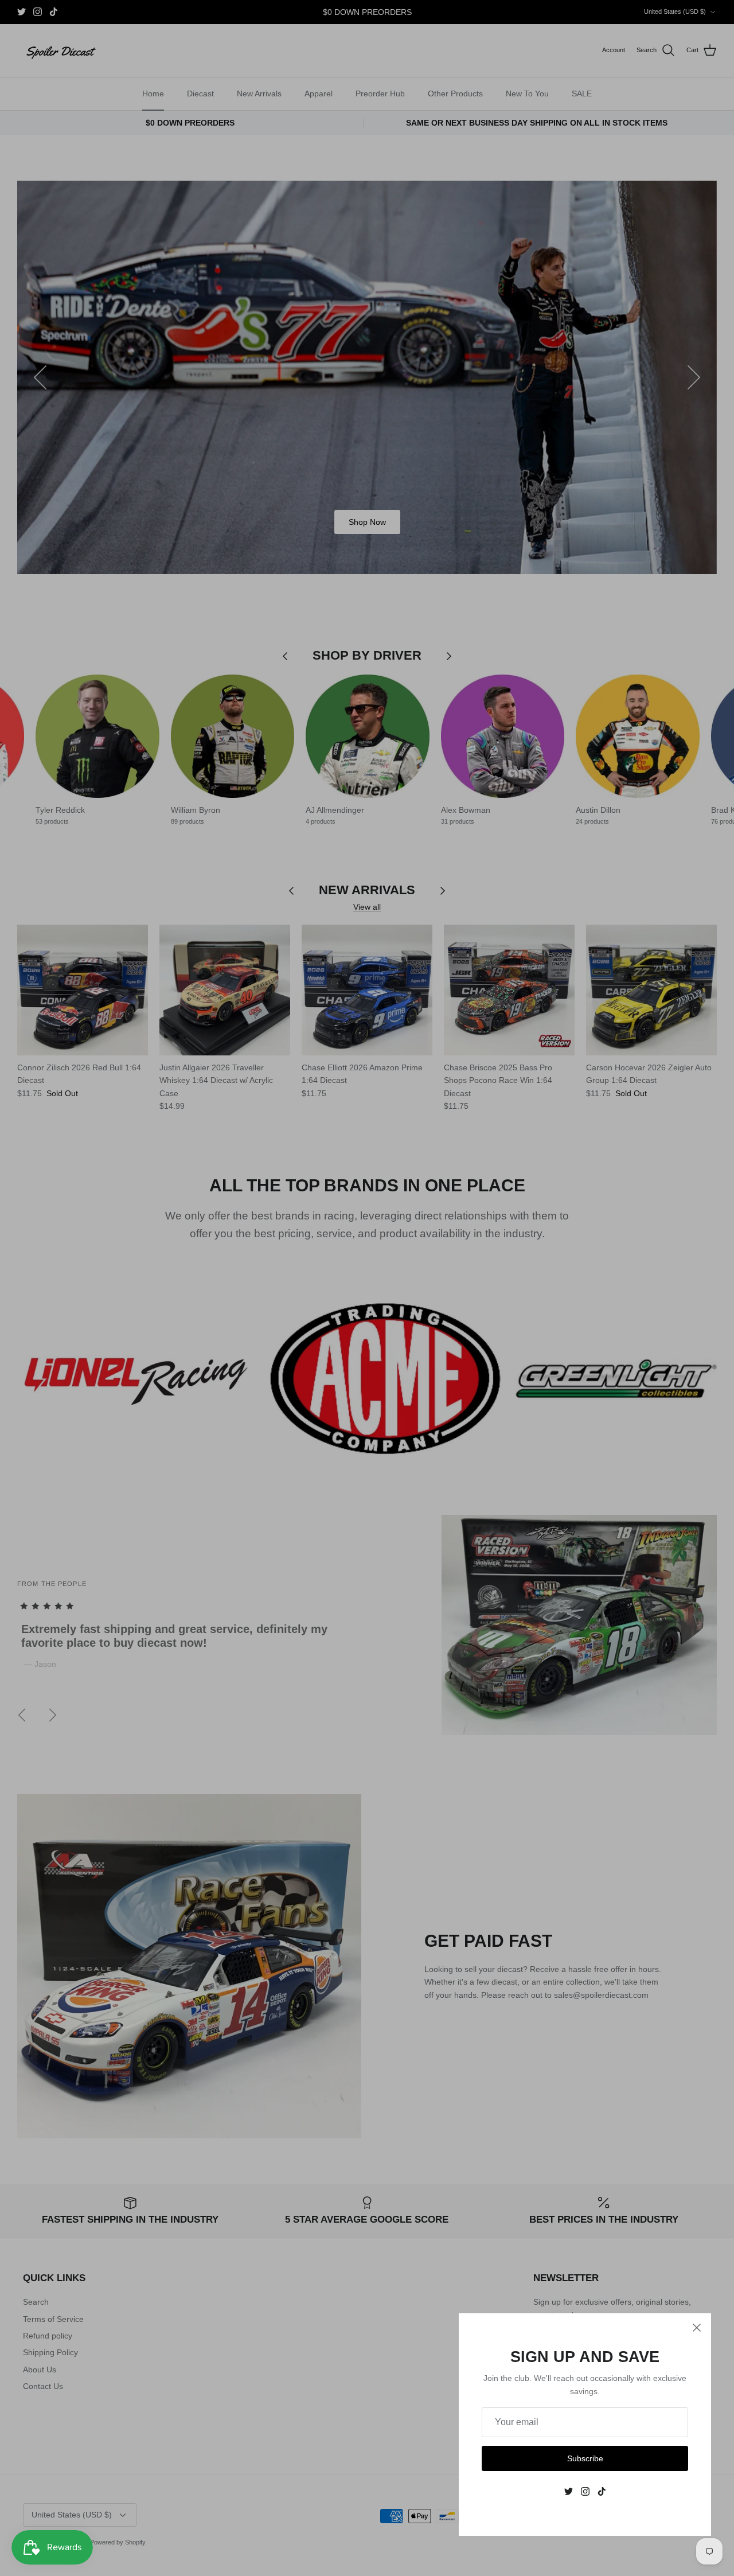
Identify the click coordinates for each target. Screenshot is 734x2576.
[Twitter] (569, 2491)
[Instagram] (585, 2491)
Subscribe (585, 2458)
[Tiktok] (602, 2491)
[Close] (697, 2328)
